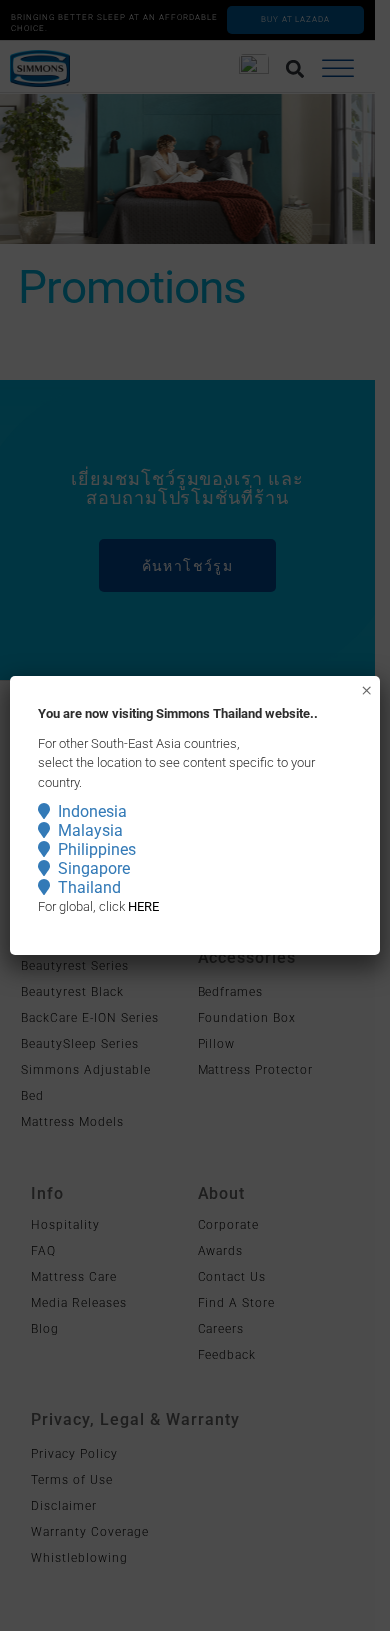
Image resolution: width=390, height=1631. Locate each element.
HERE (143, 906)
